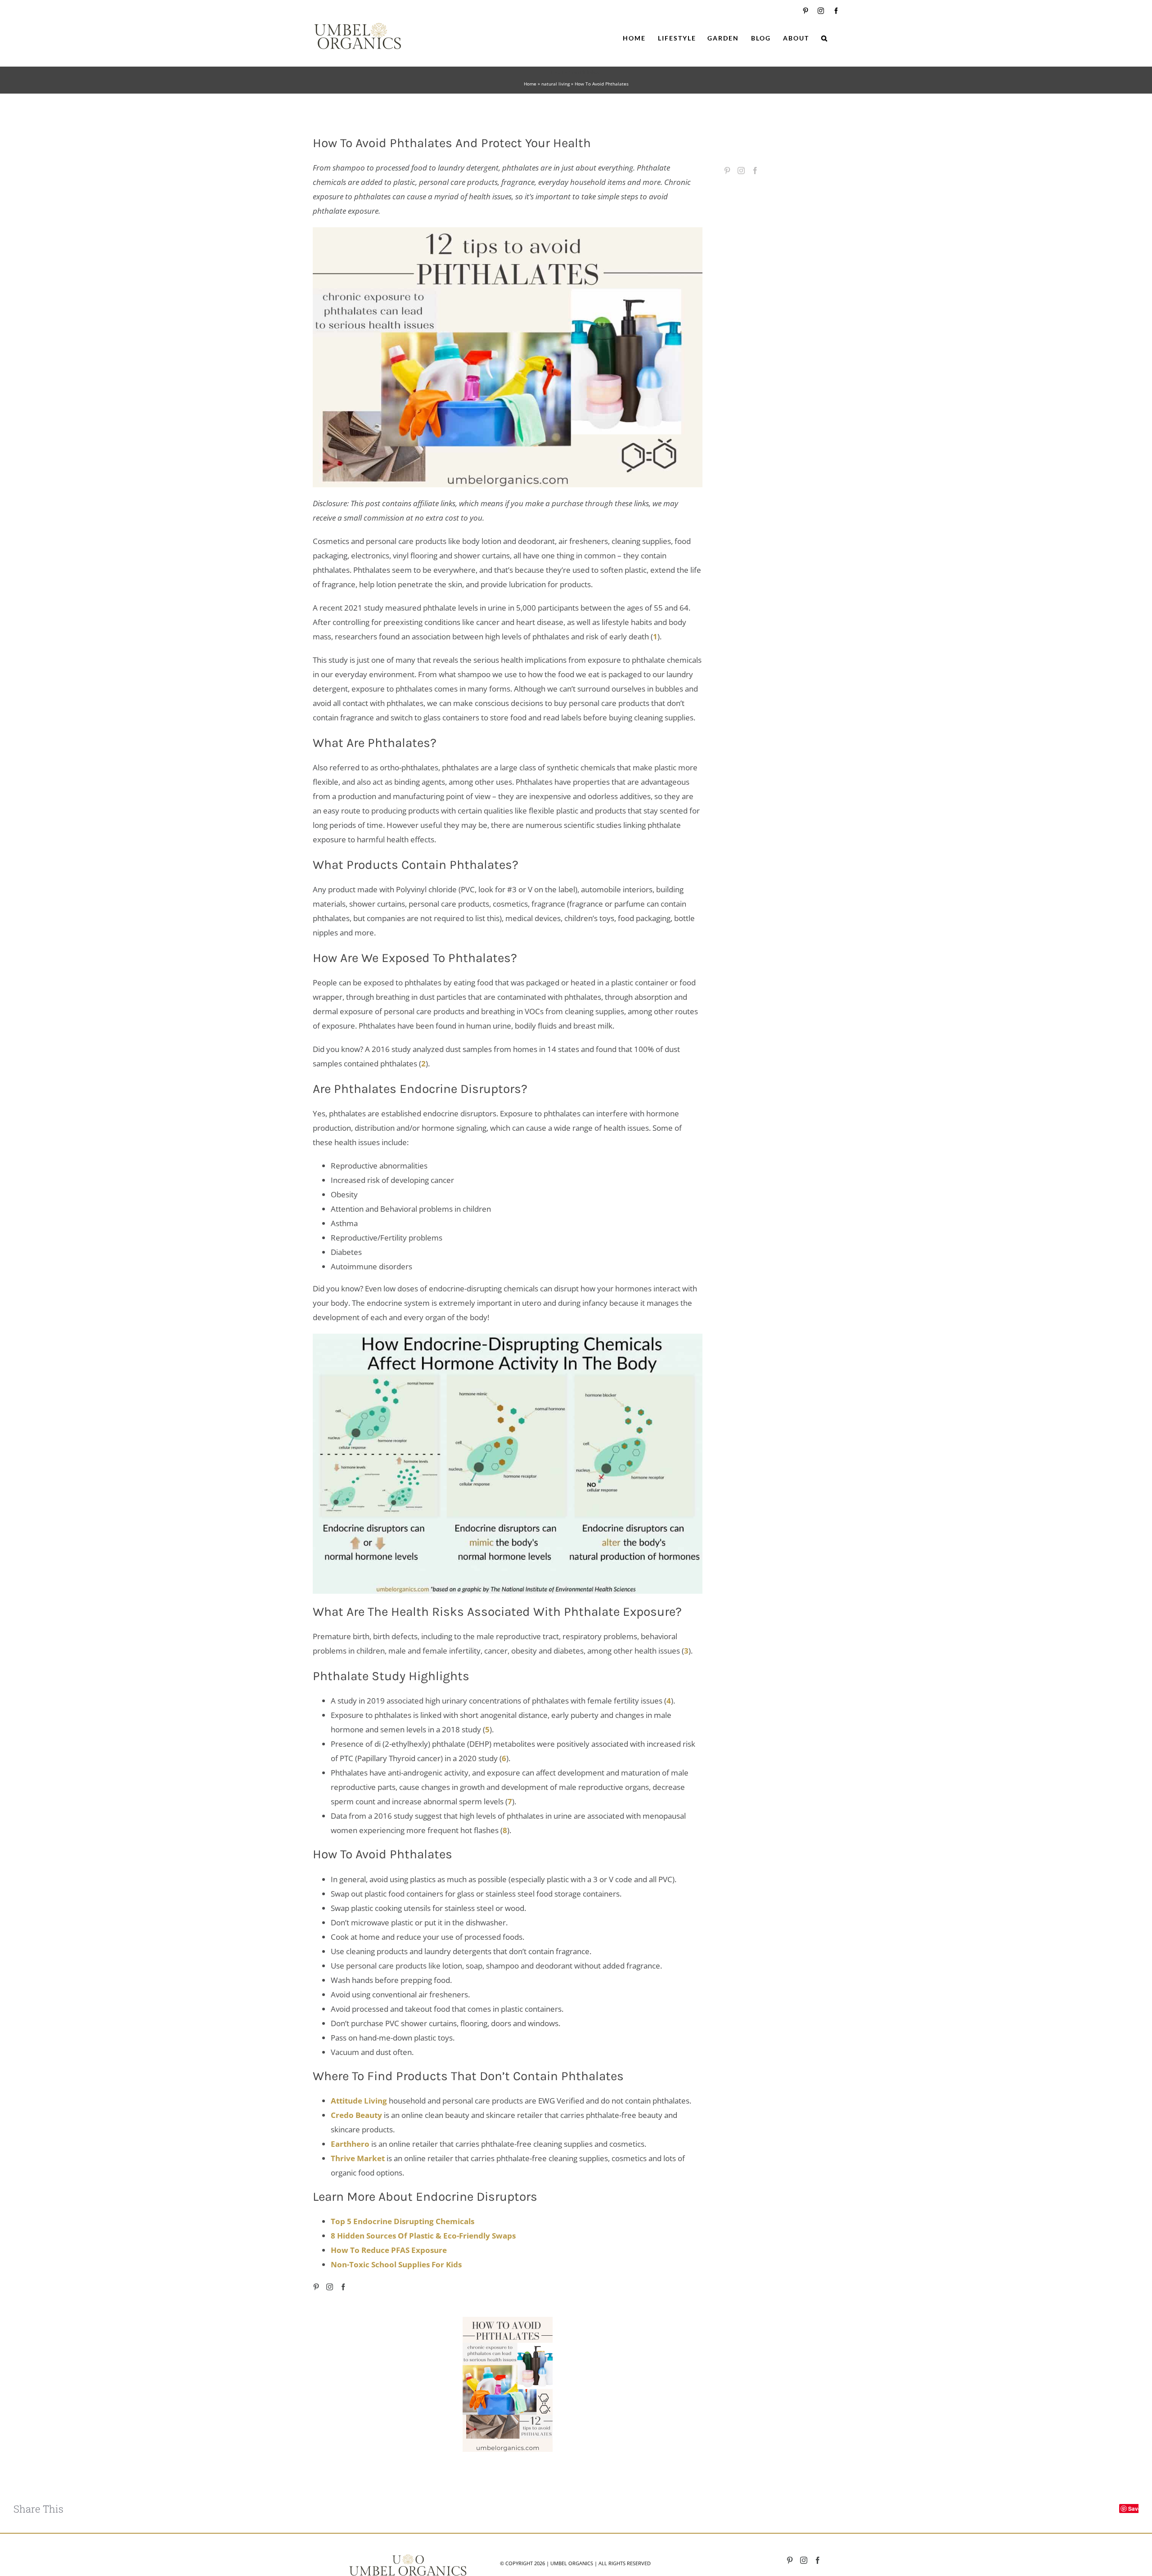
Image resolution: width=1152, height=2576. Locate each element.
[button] (825, 38)
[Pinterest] (316, 2287)
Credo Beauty (356, 2115)
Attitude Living (359, 2101)
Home (530, 84)
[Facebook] (343, 2287)
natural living (556, 84)
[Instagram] (330, 2287)
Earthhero (350, 2144)
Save (1135, 2509)
